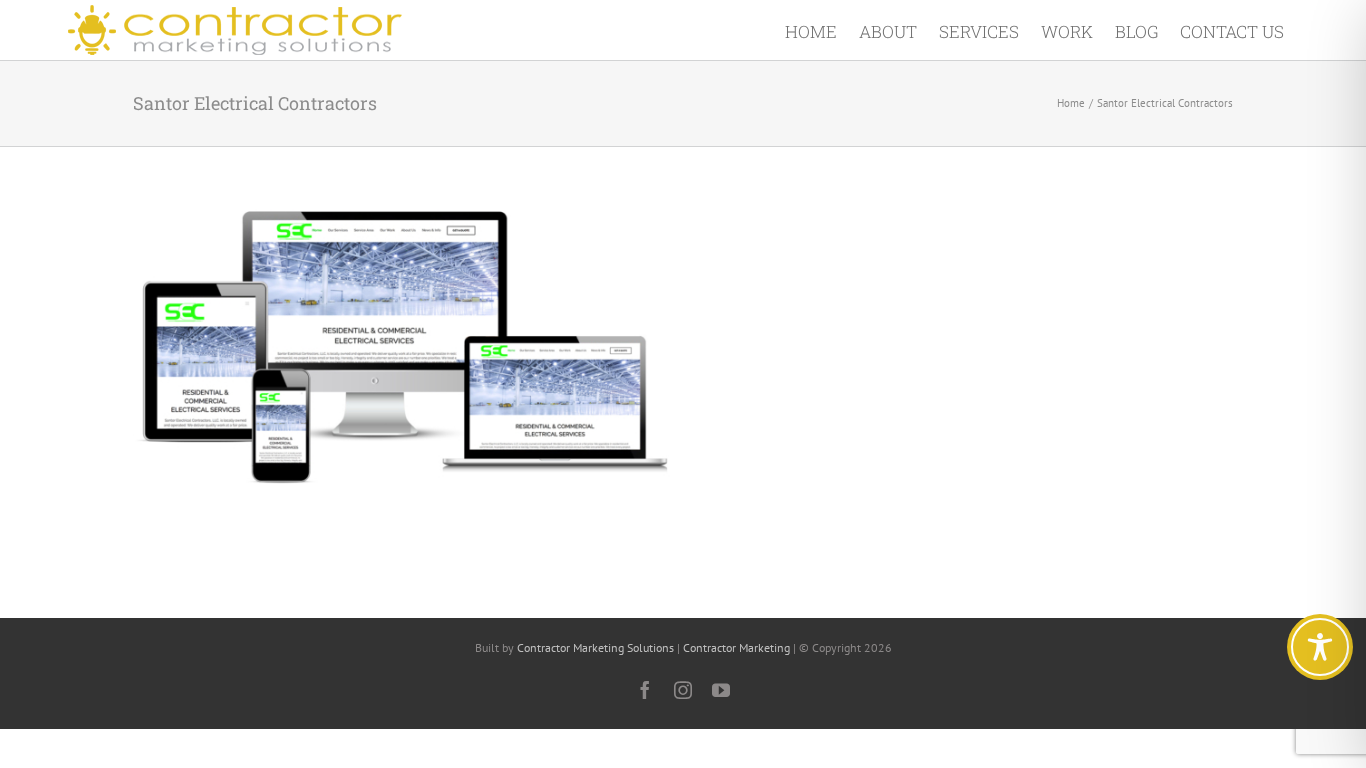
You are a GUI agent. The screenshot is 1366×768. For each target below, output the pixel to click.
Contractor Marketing (736, 647)
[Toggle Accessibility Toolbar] (1320, 647)
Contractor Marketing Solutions (595, 647)
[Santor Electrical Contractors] (405, 215)
